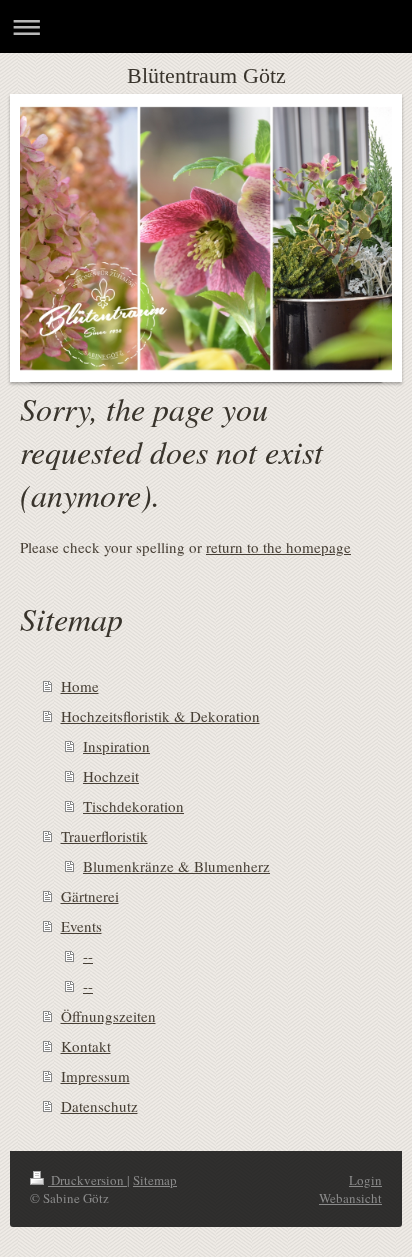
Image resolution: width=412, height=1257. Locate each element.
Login (365, 1180)
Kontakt (86, 1046)
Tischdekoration (133, 806)
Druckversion (87, 1180)
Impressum (95, 1076)
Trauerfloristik (104, 836)
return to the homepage (278, 547)
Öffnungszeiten (108, 1016)
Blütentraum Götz (206, 75)
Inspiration (116, 746)
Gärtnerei (90, 896)
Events (81, 926)
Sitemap (155, 1180)
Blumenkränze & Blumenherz (176, 866)
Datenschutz (99, 1106)
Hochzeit (111, 776)
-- (88, 956)
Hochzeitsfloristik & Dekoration (160, 716)
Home (80, 686)
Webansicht (350, 1198)
